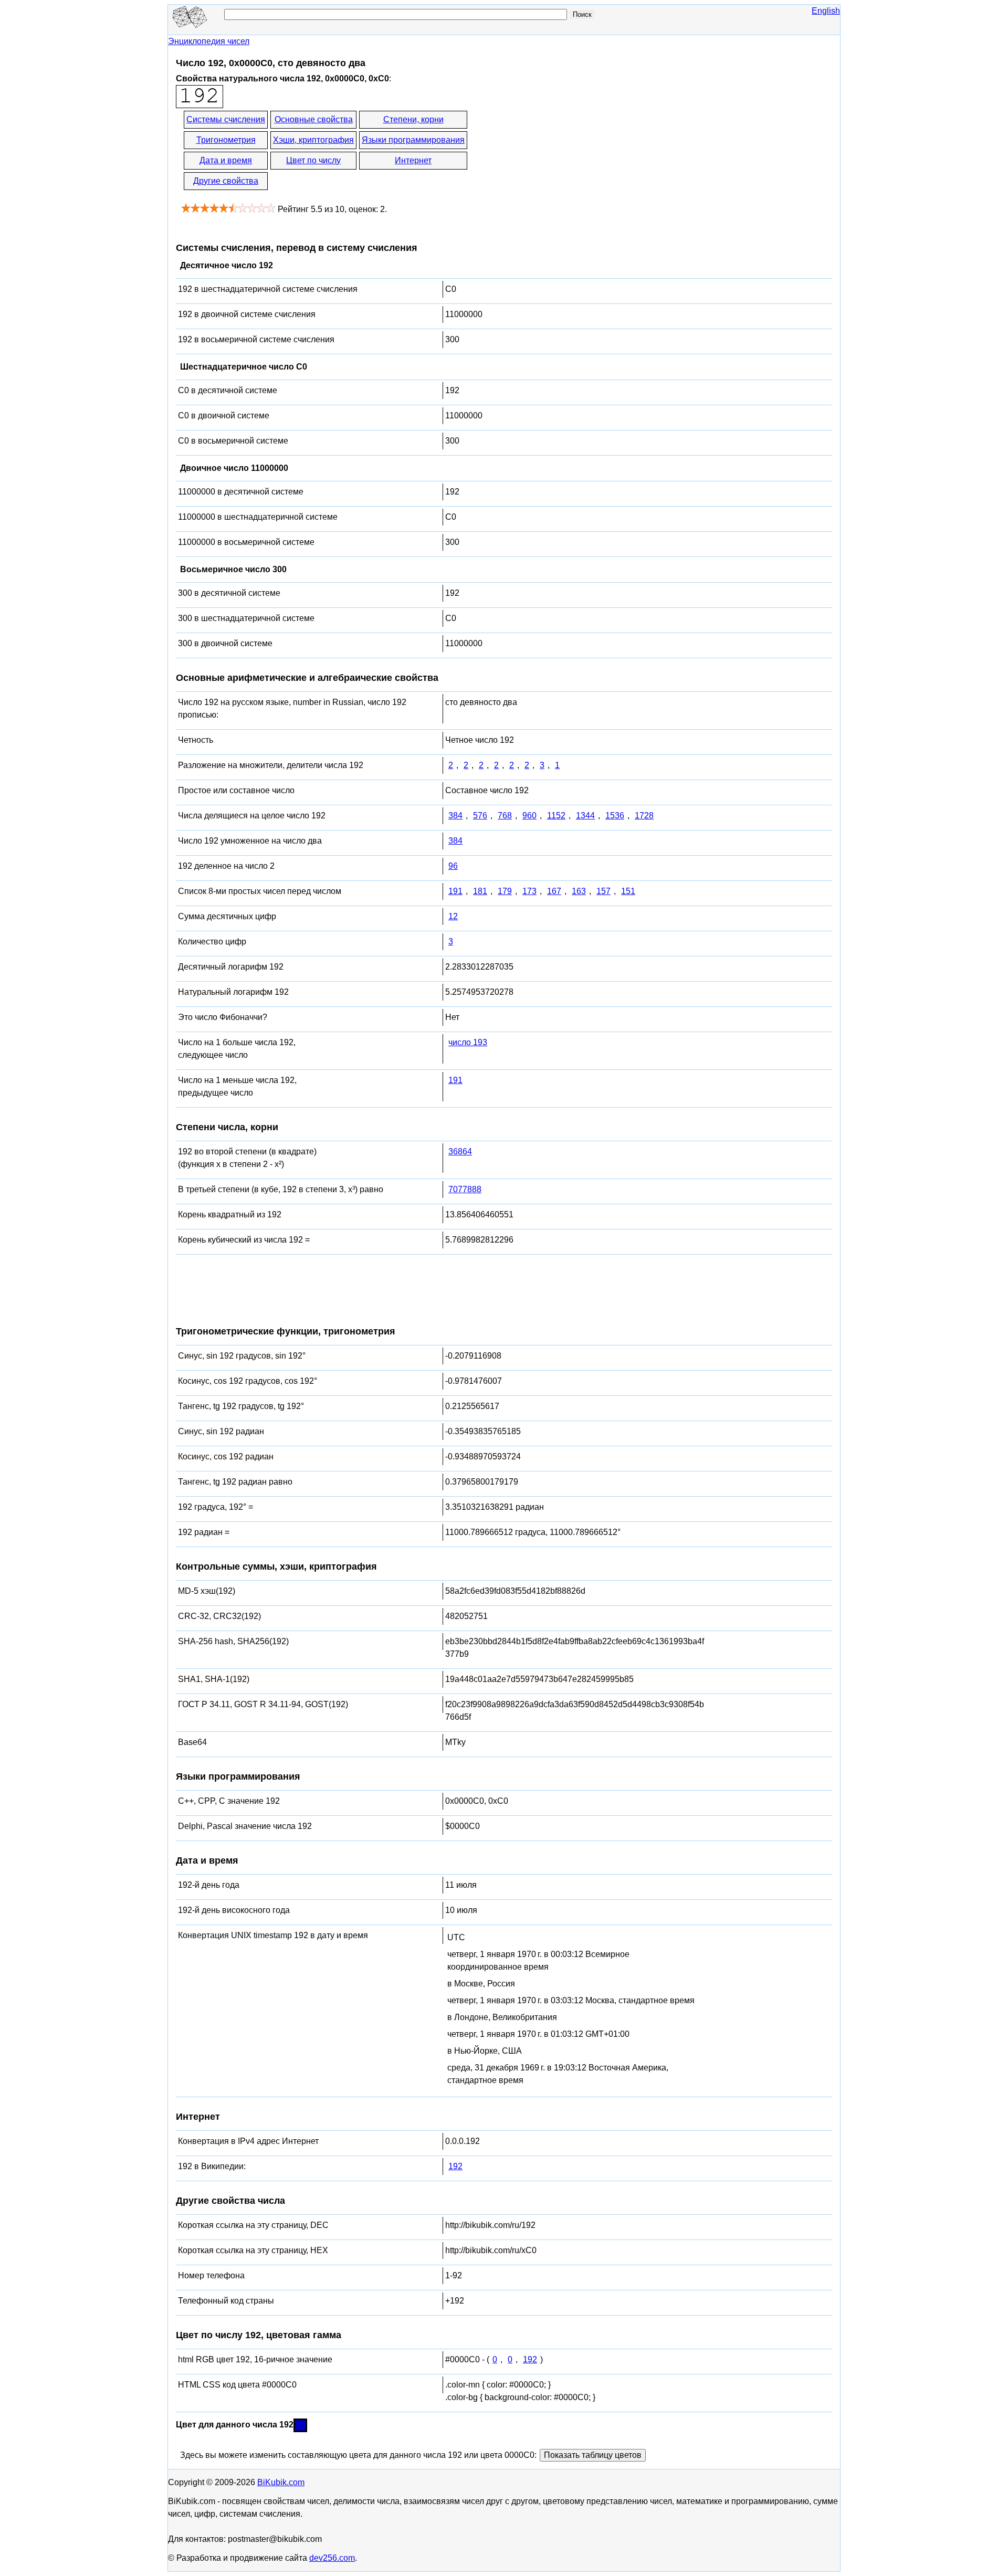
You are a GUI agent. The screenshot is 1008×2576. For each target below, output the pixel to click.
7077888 (465, 1189)
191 (455, 891)
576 (480, 816)
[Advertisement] (563, 151)
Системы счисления (226, 119)
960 (529, 816)
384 (455, 816)
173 (529, 891)
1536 (615, 816)
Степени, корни (413, 119)
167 (554, 891)
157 (603, 891)
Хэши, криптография (313, 140)
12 (453, 916)
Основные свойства (314, 119)
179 (505, 891)
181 (480, 891)
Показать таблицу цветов (593, 2455)
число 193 (468, 1042)
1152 (556, 816)
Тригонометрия (226, 140)
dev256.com (332, 2558)
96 (453, 866)
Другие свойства (226, 181)
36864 (460, 1152)
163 (579, 891)
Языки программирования (413, 140)
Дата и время (226, 160)
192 (455, 2166)
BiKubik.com (281, 2482)
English (826, 11)
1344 (585, 816)
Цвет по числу (313, 160)
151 (628, 891)
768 (505, 816)
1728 (644, 816)
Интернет (413, 160)
